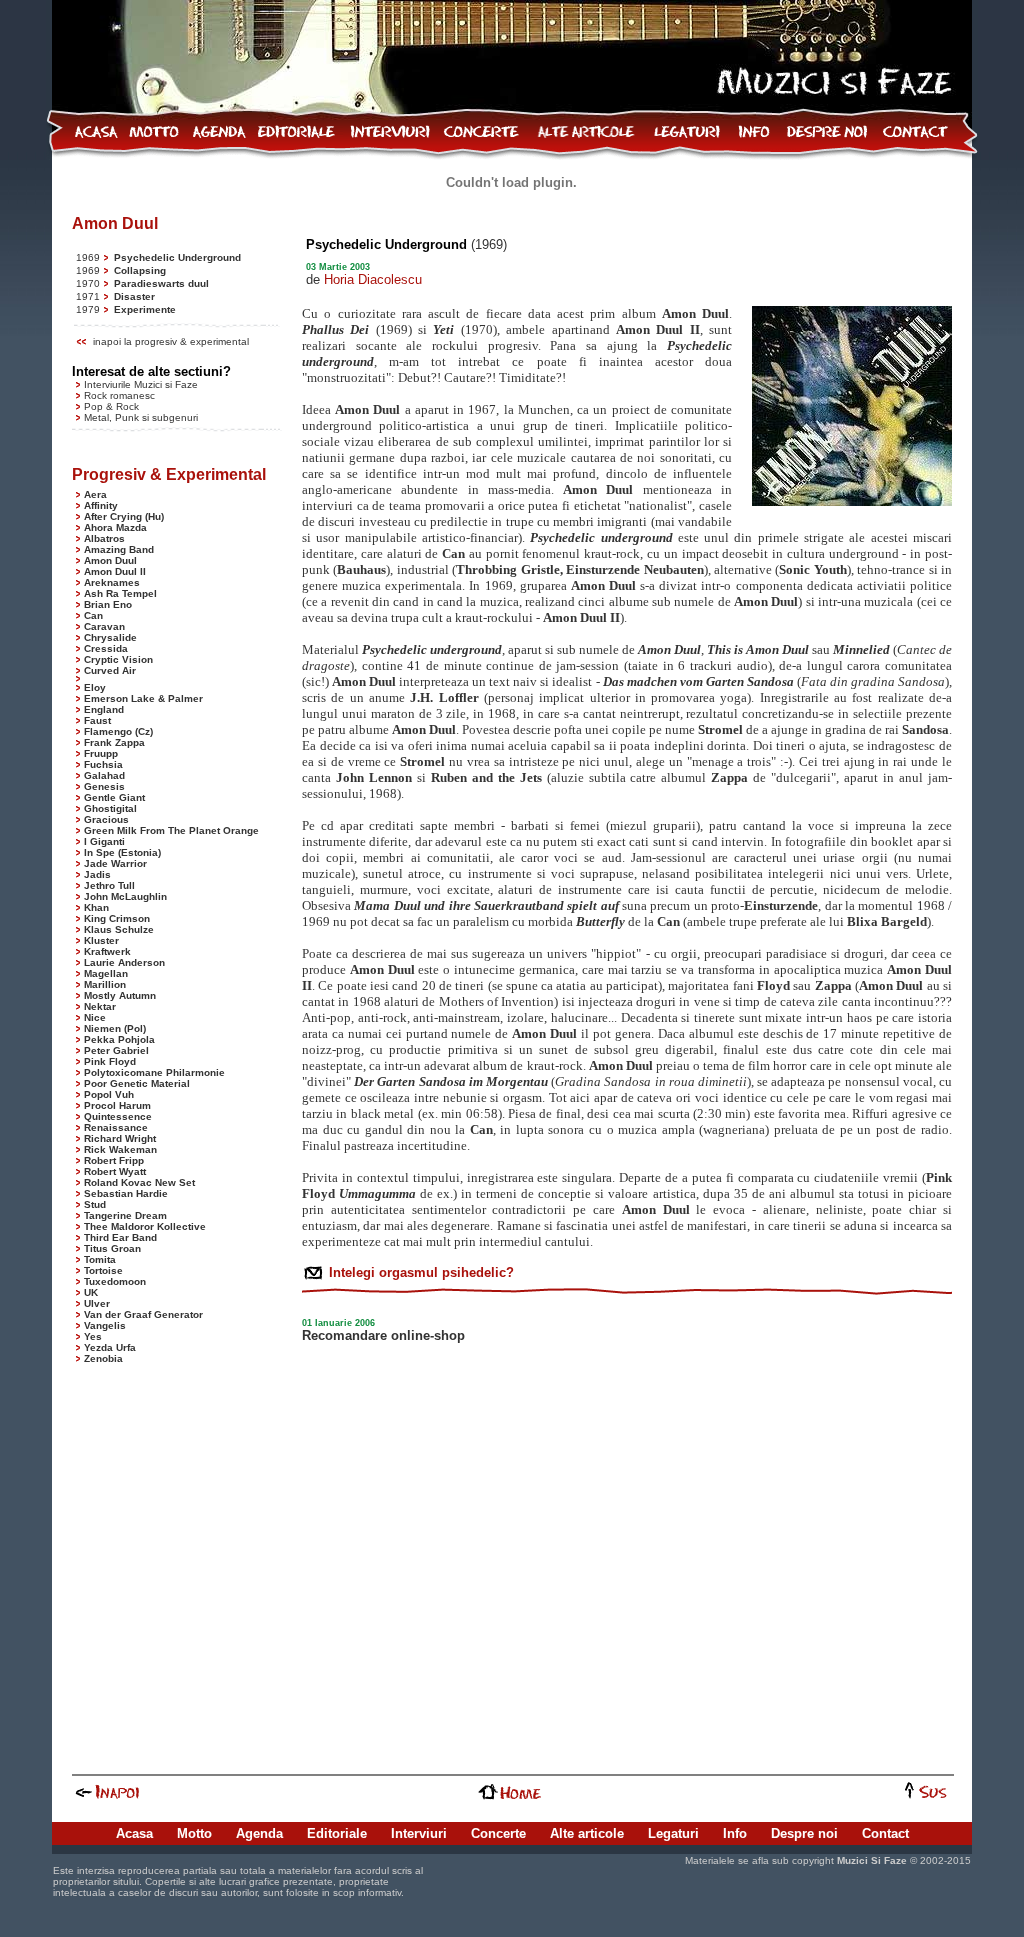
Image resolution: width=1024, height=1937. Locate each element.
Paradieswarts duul (161, 283)
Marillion (105, 984)
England (104, 709)
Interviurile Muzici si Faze (141, 384)
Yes (93, 1336)
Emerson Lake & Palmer (143, 698)
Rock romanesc (119, 395)
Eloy (95, 687)
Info (735, 1833)
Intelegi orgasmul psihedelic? (419, 1272)
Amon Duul (110, 560)
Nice (95, 1017)
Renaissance (116, 1127)
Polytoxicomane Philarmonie (154, 1072)
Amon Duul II (115, 571)
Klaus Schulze (119, 929)
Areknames (112, 582)
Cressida (106, 648)
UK (91, 1292)
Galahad (104, 775)
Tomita (100, 1259)
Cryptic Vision (118, 659)
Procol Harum (117, 1105)
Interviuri (419, 1833)
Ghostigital (110, 808)
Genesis (104, 786)
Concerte (498, 1833)
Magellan (106, 973)
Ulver (97, 1303)
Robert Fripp (114, 1160)
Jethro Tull (109, 885)
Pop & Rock (111, 406)
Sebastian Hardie (126, 1193)
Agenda (259, 1833)
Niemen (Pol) (115, 1028)
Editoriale (337, 1833)
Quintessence (118, 1116)
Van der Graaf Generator (143, 1314)
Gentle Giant (114, 797)
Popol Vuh (109, 1094)
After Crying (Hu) (124, 516)
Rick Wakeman (120, 1149)
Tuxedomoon (115, 1281)
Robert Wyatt (115, 1171)
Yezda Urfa (110, 1347)
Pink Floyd (110, 1061)
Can (93, 615)
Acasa (134, 1833)
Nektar (100, 1006)
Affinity (101, 505)
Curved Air (110, 670)
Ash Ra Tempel (120, 593)
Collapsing (140, 270)
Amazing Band (119, 549)
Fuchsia (103, 764)
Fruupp (101, 753)
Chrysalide (110, 637)
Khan (96, 907)
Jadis (97, 874)
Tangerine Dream (125, 1215)
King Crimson (117, 918)
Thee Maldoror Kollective (145, 1226)
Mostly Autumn (120, 995)
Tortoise (103, 1270)
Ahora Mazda (115, 527)
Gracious (106, 819)
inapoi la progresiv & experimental (171, 341)
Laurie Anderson (124, 962)
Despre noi (804, 1833)
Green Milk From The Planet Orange (171, 830)
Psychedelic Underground (177, 257)
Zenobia (103, 1358)
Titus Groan (112, 1248)
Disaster (134, 296)
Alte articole (587, 1833)
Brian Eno (108, 604)
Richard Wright (120, 1138)
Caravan (104, 626)
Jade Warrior (115, 863)
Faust (97, 720)
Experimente (145, 309)
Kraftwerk (107, 951)
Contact (885, 1833)
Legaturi (673, 1833)
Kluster (101, 940)
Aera (95, 494)
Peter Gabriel (116, 1050)
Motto (194, 1833)
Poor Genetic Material (137, 1083)
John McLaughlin (125, 896)
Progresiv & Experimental (169, 474)
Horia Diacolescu (373, 279)
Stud (95, 1204)
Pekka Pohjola (119, 1039)
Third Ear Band (120, 1237)
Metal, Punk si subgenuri (141, 417)
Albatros (104, 538)
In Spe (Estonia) (122, 852)
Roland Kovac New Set (139, 1182)
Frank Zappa (114, 742)
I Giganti (104, 841)
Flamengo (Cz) (118, 731)
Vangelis (105, 1325)
